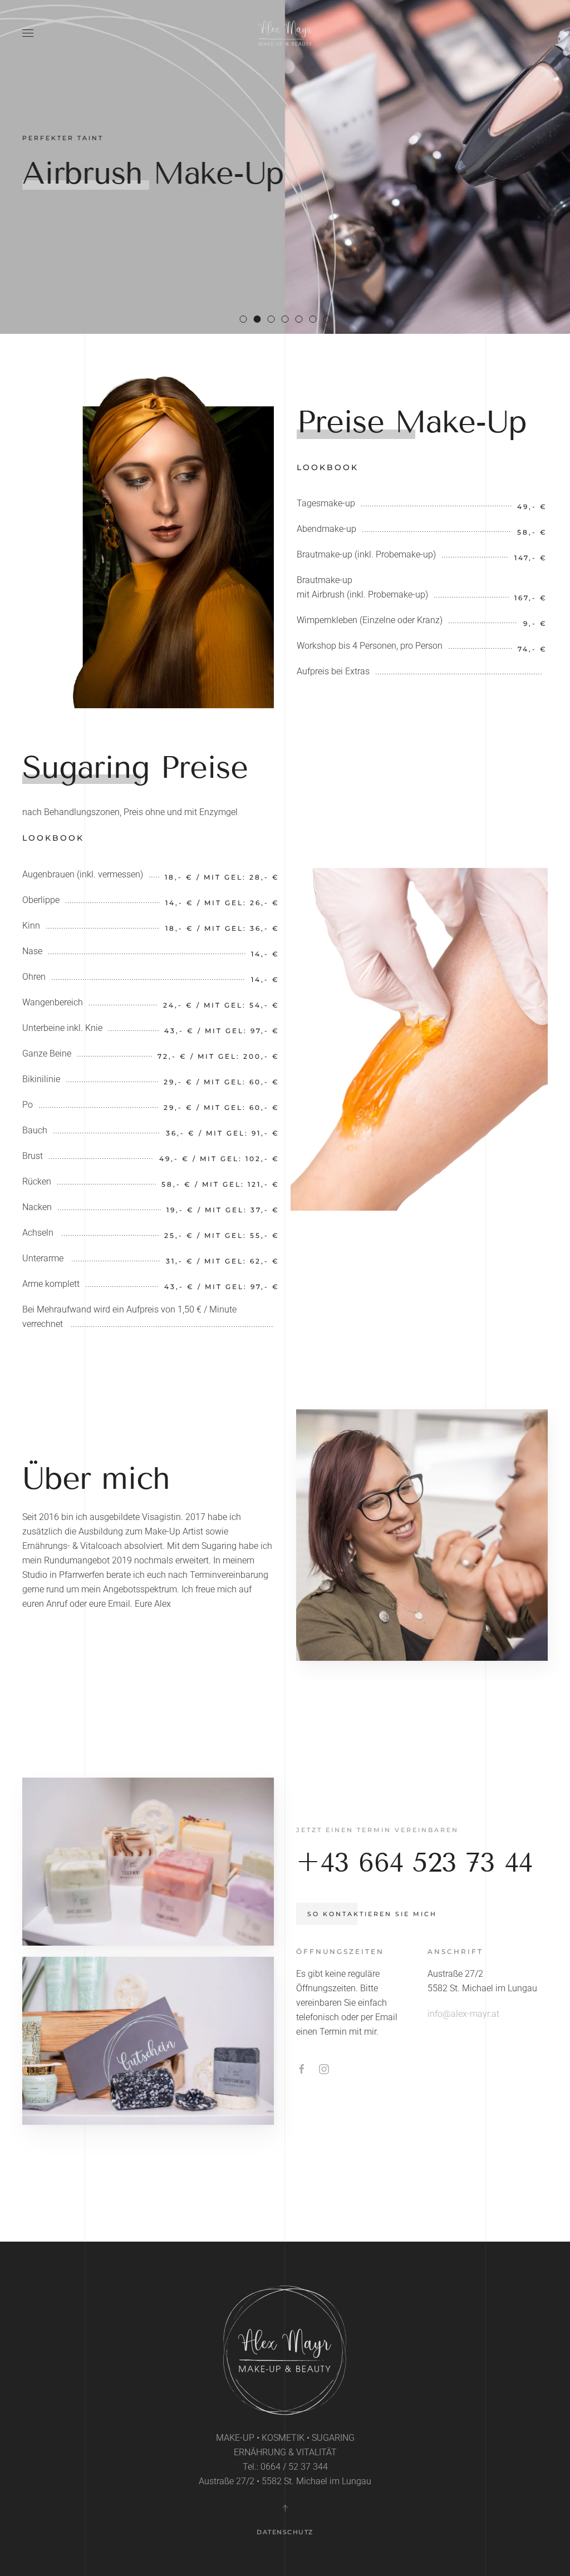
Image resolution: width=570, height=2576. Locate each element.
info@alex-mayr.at (463, 2014)
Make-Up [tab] (247, 320)
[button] (28, 33)
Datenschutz (285, 2532)
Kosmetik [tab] (303, 320)
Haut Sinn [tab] (330, 320)
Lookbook (328, 467)
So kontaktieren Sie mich (372, 1914)
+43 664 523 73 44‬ (414, 1862)
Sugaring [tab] (275, 320)
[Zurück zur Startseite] (285, 33)
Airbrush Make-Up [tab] (261, 320)
